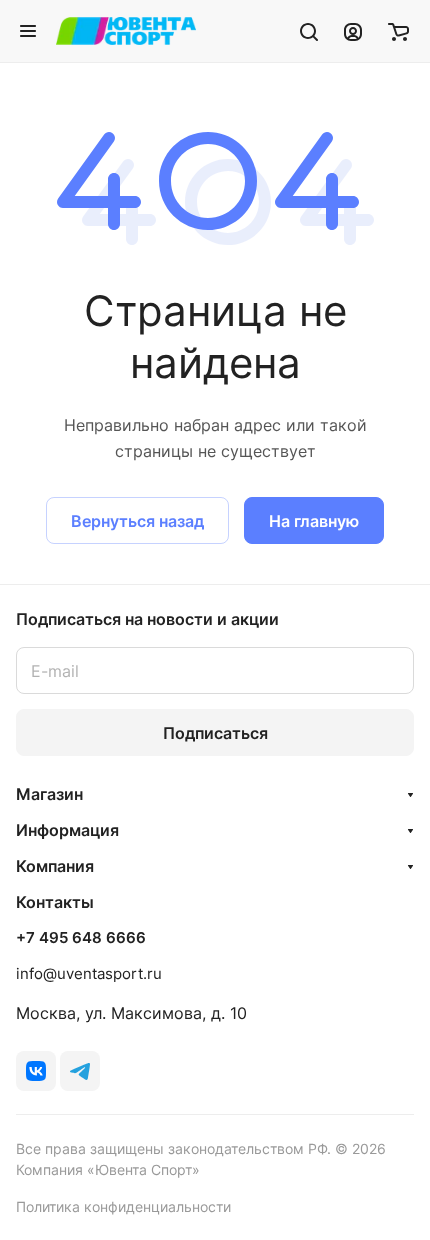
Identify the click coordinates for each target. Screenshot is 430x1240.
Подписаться (215, 733)
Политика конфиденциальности (123, 1206)
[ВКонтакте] (36, 1071)
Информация (67, 830)
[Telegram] (80, 1071)
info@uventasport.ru (89, 973)
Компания (55, 866)
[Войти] (353, 31)
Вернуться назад (137, 521)
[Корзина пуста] (398, 31)
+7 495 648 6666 (81, 938)
